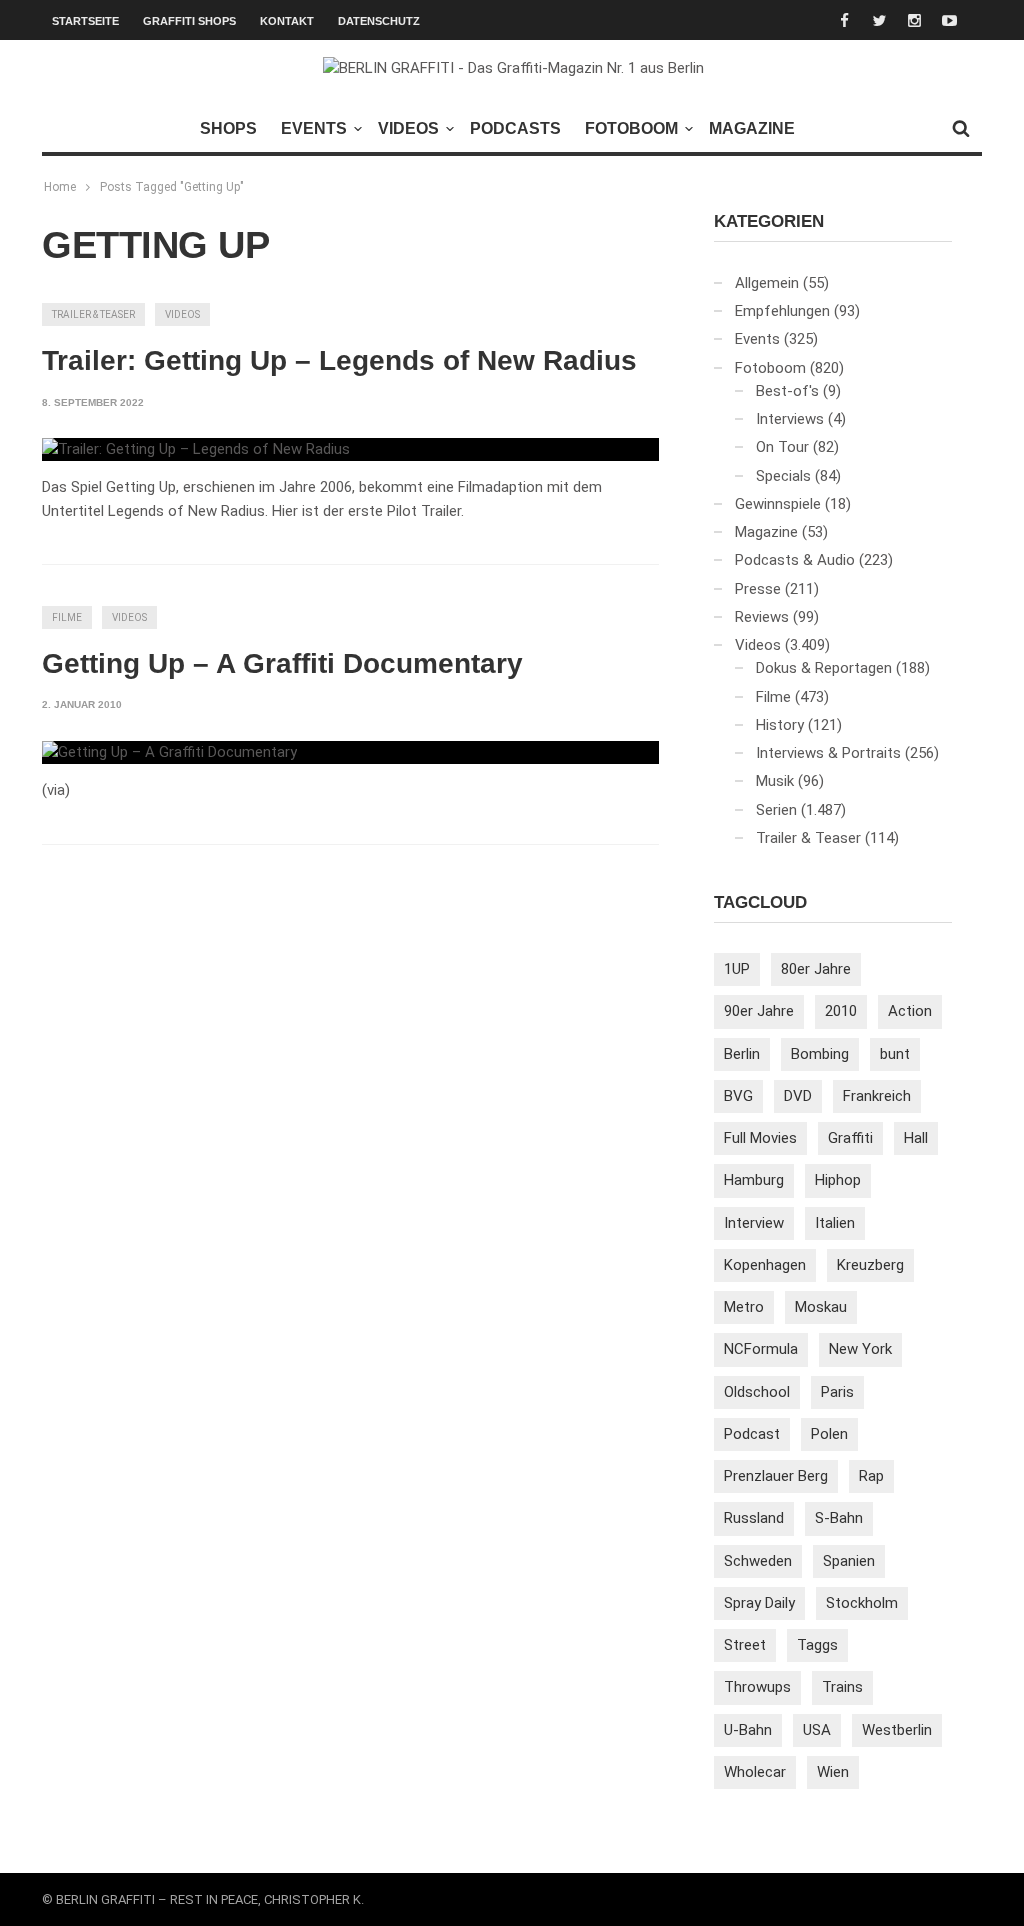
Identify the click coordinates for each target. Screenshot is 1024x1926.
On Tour (782, 447)
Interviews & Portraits (828, 753)
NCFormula (761, 1349)
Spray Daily (759, 1603)
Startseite (85, 21)
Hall (916, 1138)
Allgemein (767, 283)
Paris (837, 1392)
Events (314, 128)
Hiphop (838, 1180)
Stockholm (862, 1603)
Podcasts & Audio (795, 560)
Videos (408, 128)
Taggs (817, 1645)
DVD (798, 1096)
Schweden (758, 1561)
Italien (835, 1223)
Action (910, 1011)
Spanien (849, 1561)
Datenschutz (379, 21)
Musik (775, 781)
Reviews (762, 617)
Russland (754, 1518)
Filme (67, 617)
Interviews (790, 419)
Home (60, 187)
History (780, 725)
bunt (895, 1054)
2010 (841, 1011)
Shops (228, 128)
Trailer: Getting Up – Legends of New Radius (339, 360)
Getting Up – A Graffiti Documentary (282, 663)
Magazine (752, 128)
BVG (738, 1096)
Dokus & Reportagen (824, 668)
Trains (842, 1687)
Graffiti (850, 1138)
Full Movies (760, 1138)
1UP (737, 969)
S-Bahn (839, 1518)
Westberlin (897, 1730)
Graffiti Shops (189, 21)
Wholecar (755, 1772)
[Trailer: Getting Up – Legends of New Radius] (196, 450)
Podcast (752, 1434)
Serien (776, 810)
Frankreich (877, 1096)
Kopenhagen (765, 1265)
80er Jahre (816, 969)
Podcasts (515, 128)
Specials (783, 476)
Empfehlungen (782, 311)
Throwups (757, 1687)
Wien (833, 1772)
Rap (871, 1476)
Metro (744, 1307)
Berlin (742, 1054)
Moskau (821, 1307)
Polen (829, 1434)
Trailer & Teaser (93, 314)
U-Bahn (748, 1730)
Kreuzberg (870, 1265)
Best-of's (787, 391)
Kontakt (287, 21)
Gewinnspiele (778, 504)
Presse (758, 589)
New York (860, 1349)
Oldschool (757, 1392)
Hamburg (754, 1180)
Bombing (820, 1054)
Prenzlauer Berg (776, 1476)
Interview (754, 1223)
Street (745, 1645)
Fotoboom (631, 128)
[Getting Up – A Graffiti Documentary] (169, 753)
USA (817, 1730)
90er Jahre (759, 1011)
